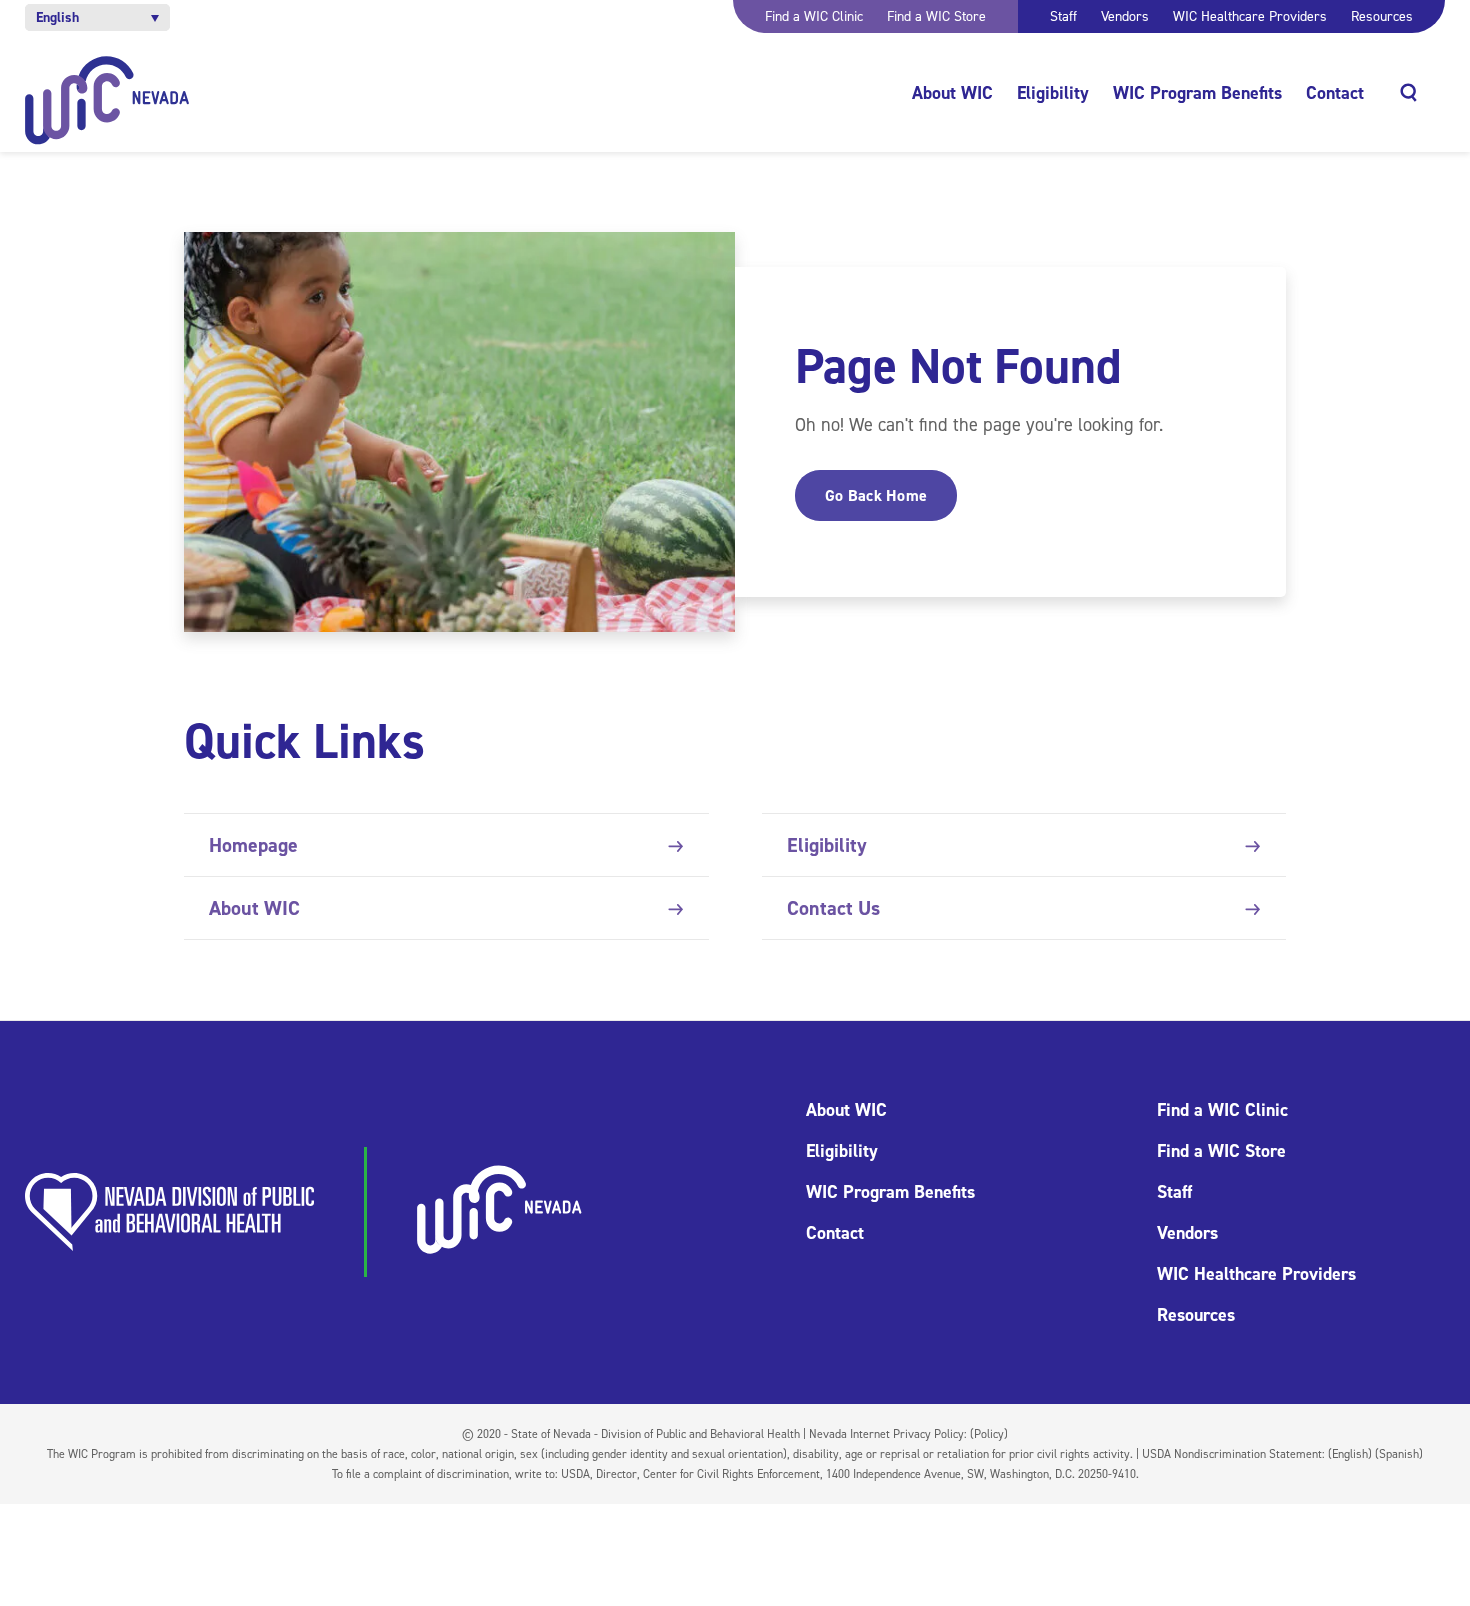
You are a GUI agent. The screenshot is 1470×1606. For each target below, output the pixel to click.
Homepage (253, 845)
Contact (1335, 93)
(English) (1350, 1454)
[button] (97, 17)
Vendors (1125, 16)
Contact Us (833, 908)
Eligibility (1053, 93)
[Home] (107, 100)
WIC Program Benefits (1197, 93)
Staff (1063, 16)
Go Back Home (876, 495)
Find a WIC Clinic (814, 16)
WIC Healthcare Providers (1250, 16)
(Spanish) (1399, 1454)
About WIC (952, 93)
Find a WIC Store (936, 16)
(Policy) (989, 1434)
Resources (1382, 16)
